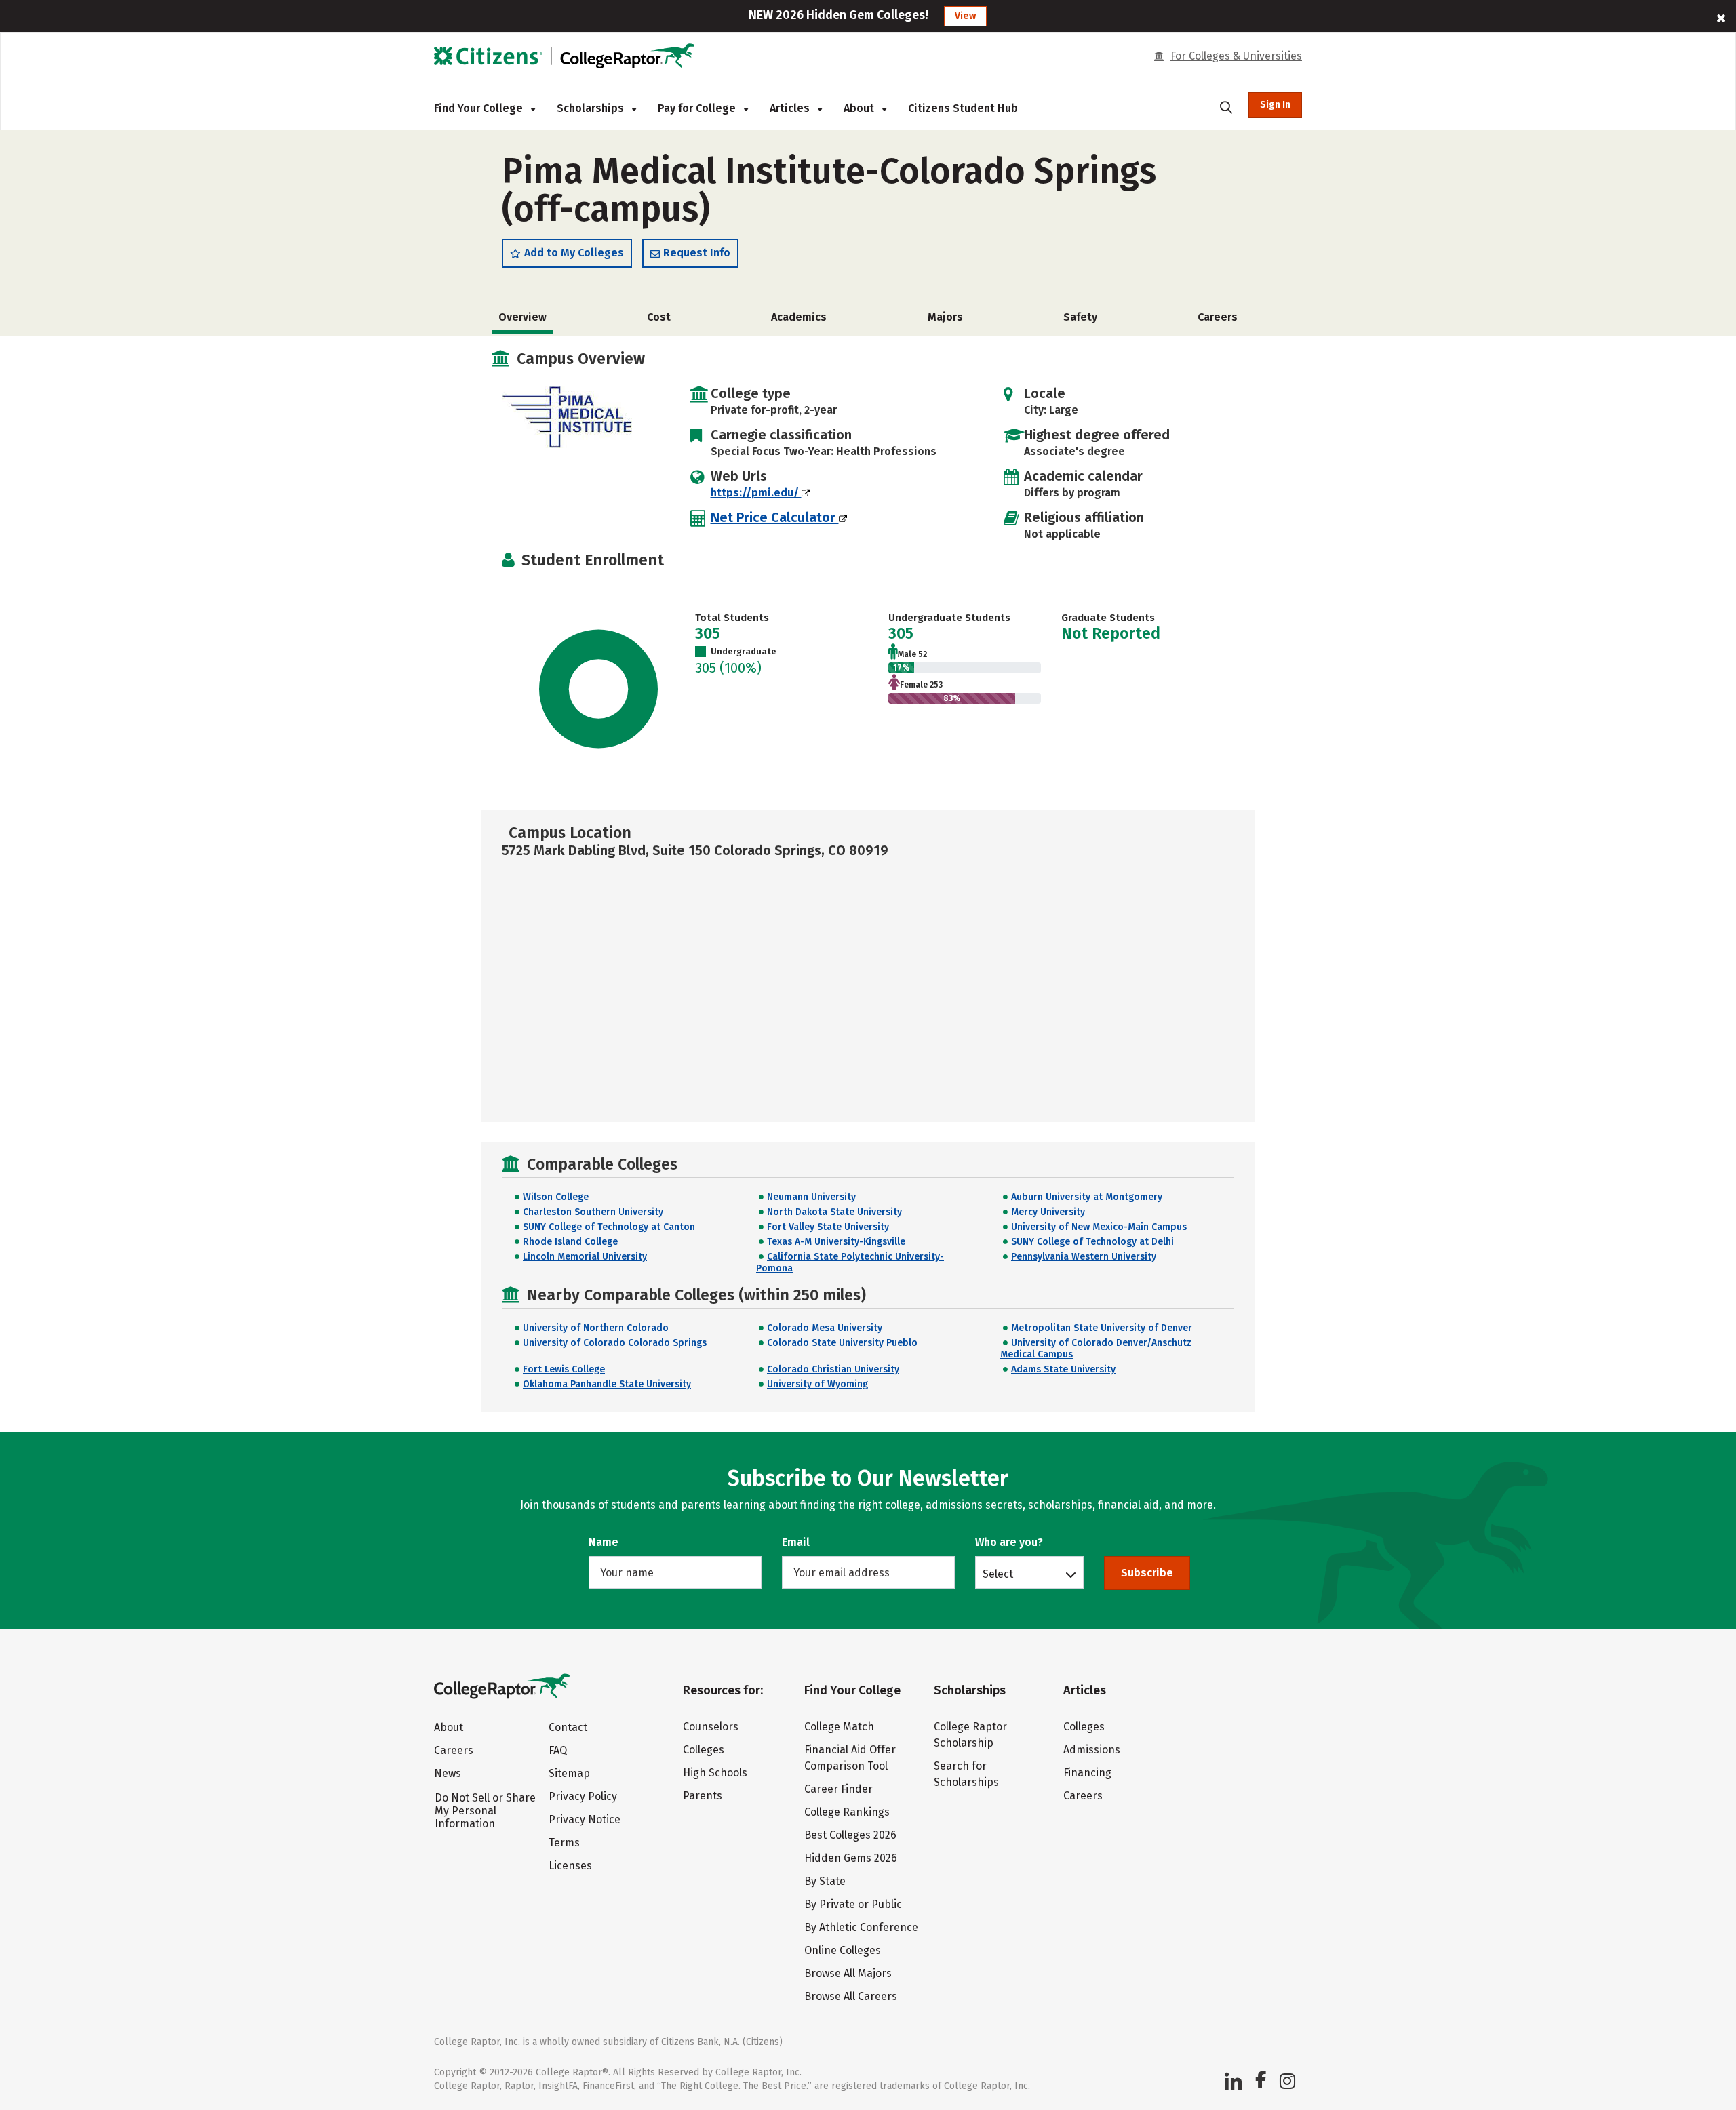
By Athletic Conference (861, 1927)
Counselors (711, 1727)
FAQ (558, 1750)
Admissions (1092, 1750)
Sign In (1275, 105)
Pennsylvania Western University (1084, 1257)
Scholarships (592, 108)
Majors (945, 317)
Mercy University (1048, 1212)
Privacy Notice (585, 1819)
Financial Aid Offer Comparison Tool (850, 1758)
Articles (791, 108)
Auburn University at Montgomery (1087, 1197)
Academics (799, 317)
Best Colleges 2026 (850, 1835)
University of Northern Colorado (596, 1328)
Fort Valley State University (828, 1227)
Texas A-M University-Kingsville (836, 1242)
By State (825, 1881)
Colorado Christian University (833, 1369)
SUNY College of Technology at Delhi (1092, 1242)
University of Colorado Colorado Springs (615, 1343)
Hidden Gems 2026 (851, 1858)
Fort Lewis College (564, 1369)
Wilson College (556, 1197)
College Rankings (847, 1812)
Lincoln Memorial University (585, 1257)
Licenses (570, 1866)
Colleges (704, 1750)
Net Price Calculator (775, 517)
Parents (703, 1796)
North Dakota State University (834, 1212)
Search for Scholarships (966, 1774)
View (965, 16)
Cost (659, 317)
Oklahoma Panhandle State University (607, 1384)
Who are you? (1009, 1542)
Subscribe (1147, 1573)
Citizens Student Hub (963, 108)
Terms (564, 1843)
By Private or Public (853, 1904)
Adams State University (1063, 1369)
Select (998, 1574)
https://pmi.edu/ (756, 493)
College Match (839, 1727)
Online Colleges (843, 1950)
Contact (568, 1727)
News (448, 1773)
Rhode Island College (570, 1242)
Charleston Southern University (593, 1212)
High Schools (715, 1773)
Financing (1087, 1773)
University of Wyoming (817, 1384)
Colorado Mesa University (825, 1328)
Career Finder (839, 1789)
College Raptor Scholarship (970, 1735)
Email (796, 1542)
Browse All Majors (848, 1973)
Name (604, 1542)
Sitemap (569, 1773)
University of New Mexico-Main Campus (1099, 1227)
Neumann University (811, 1197)
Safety (1080, 317)
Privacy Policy (583, 1796)
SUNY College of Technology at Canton (609, 1227)
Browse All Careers (851, 1996)
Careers (1218, 317)
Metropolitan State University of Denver (1102, 1328)
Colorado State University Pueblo (842, 1343)
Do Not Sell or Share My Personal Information (485, 1811)
